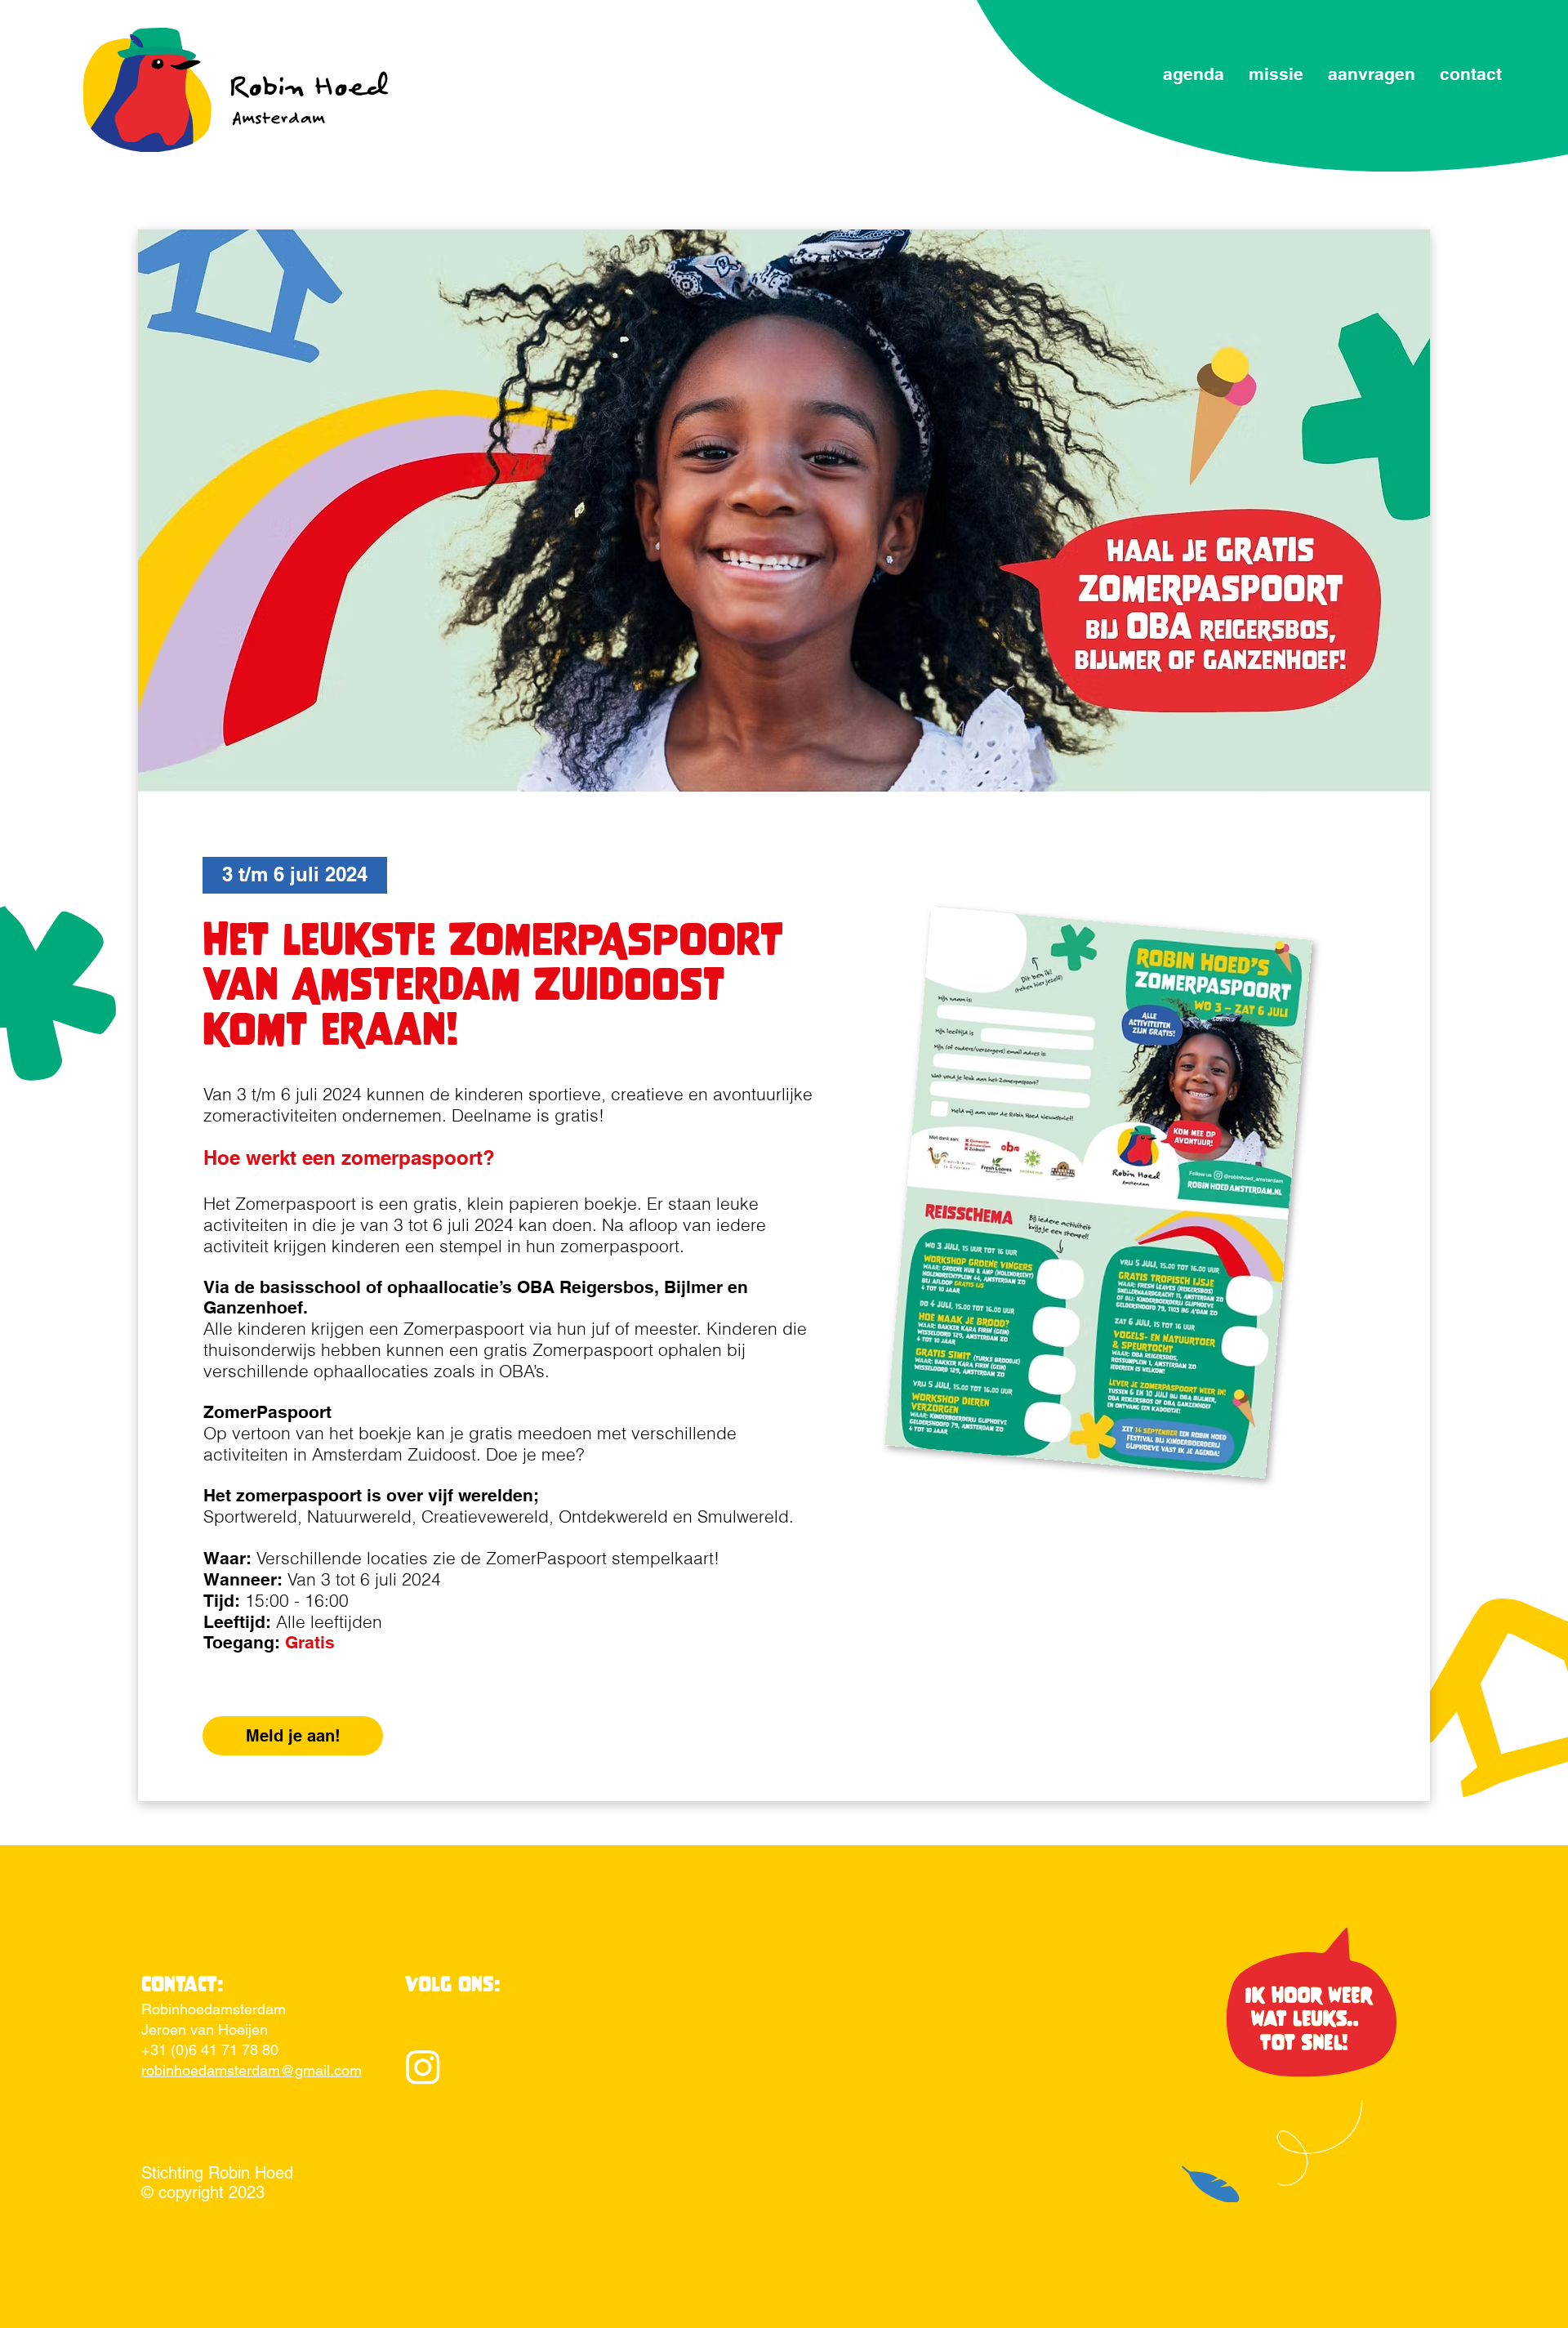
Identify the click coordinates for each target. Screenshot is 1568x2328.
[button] (295, 875)
